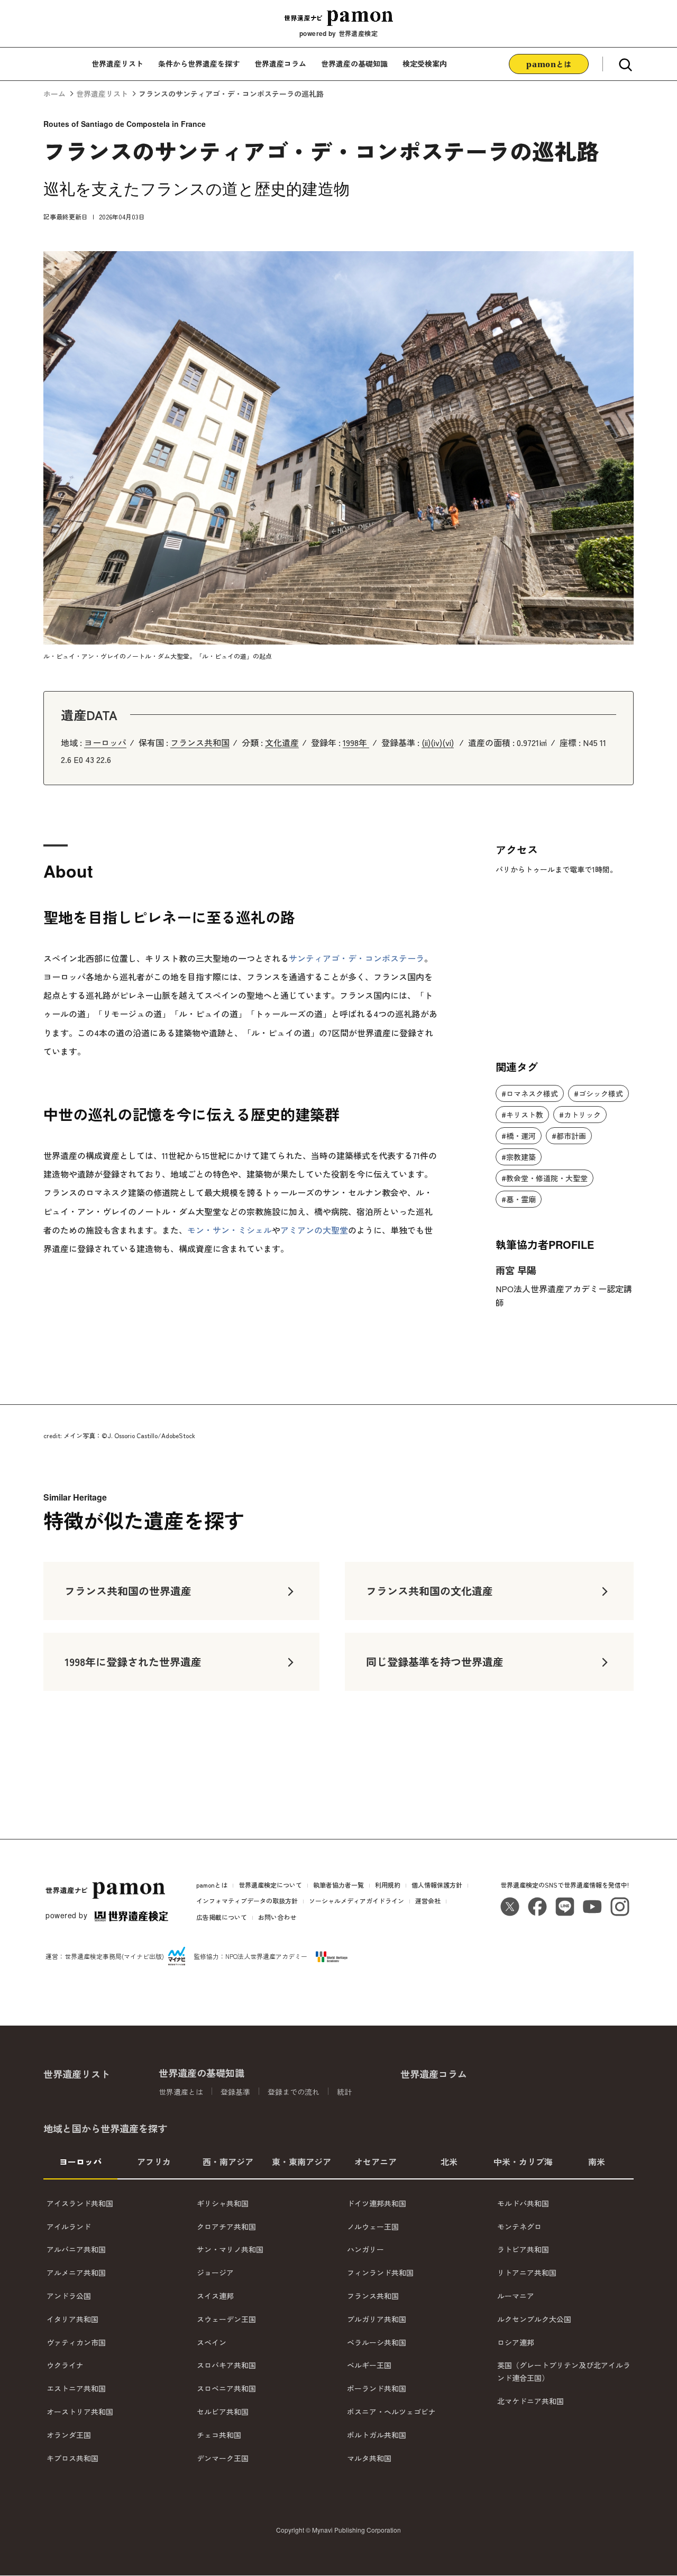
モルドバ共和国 (523, 2203)
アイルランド (69, 2227)
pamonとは (212, 1885)
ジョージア (215, 2273)
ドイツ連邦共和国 (377, 2203)
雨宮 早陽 (516, 1270)
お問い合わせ (277, 1917)
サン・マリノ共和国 (230, 2250)
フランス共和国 (200, 742)
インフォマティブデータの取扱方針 (247, 1901)
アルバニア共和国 (76, 2250)
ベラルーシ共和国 (377, 2342)
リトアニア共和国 (527, 2273)
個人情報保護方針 (437, 1885)
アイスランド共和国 (80, 2203)
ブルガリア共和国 (377, 2319)
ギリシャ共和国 (223, 2203)
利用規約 (388, 1885)
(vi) (448, 742)
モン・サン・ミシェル (230, 1230)
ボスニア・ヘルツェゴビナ (391, 2412)
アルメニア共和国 (76, 2273)
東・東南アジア (301, 2161)
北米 (449, 2161)
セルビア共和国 (223, 2412)
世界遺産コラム (280, 63)
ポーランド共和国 (377, 2388)
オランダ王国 (69, 2435)
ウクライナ (65, 2366)
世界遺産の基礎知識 (354, 63)
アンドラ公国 (69, 2296)
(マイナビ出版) (143, 1956)
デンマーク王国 (223, 2458)
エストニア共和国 (76, 2388)
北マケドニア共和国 (530, 2401)
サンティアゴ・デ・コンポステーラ (356, 958)
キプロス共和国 (72, 2458)
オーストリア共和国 (80, 2412)
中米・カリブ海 (523, 2161)
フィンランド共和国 (380, 2273)
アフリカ (154, 2161)
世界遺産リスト (117, 63)
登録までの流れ (294, 2092)
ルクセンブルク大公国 (534, 2319)
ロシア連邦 (516, 2342)
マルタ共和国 (369, 2458)
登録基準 (235, 2092)
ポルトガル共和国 (377, 2435)
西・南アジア (228, 2161)
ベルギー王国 (369, 2366)
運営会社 (428, 1901)
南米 (597, 2161)
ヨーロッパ (105, 742)
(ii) (426, 742)
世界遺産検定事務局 (93, 1956)
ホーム (54, 94)
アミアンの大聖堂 (314, 1230)
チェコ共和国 (219, 2435)
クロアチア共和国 (226, 2227)
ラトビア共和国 (523, 2250)
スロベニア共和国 (226, 2388)
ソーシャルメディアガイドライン (356, 1901)
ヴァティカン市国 (76, 2342)
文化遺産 (282, 742)
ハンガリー (365, 2250)
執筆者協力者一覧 (338, 1885)
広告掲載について (222, 1917)
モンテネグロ (519, 2227)
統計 (344, 2092)
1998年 (356, 742)
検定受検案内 (425, 63)
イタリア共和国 (72, 2319)
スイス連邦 (215, 2296)
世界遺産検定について (270, 1885)
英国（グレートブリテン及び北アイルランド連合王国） (564, 2372)
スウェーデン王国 (226, 2319)
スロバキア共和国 (226, 2366)
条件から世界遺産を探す (199, 63)
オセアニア (376, 2161)
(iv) (436, 742)
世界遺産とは (181, 2092)
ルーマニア (516, 2296)
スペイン (212, 2342)
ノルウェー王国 (373, 2227)
